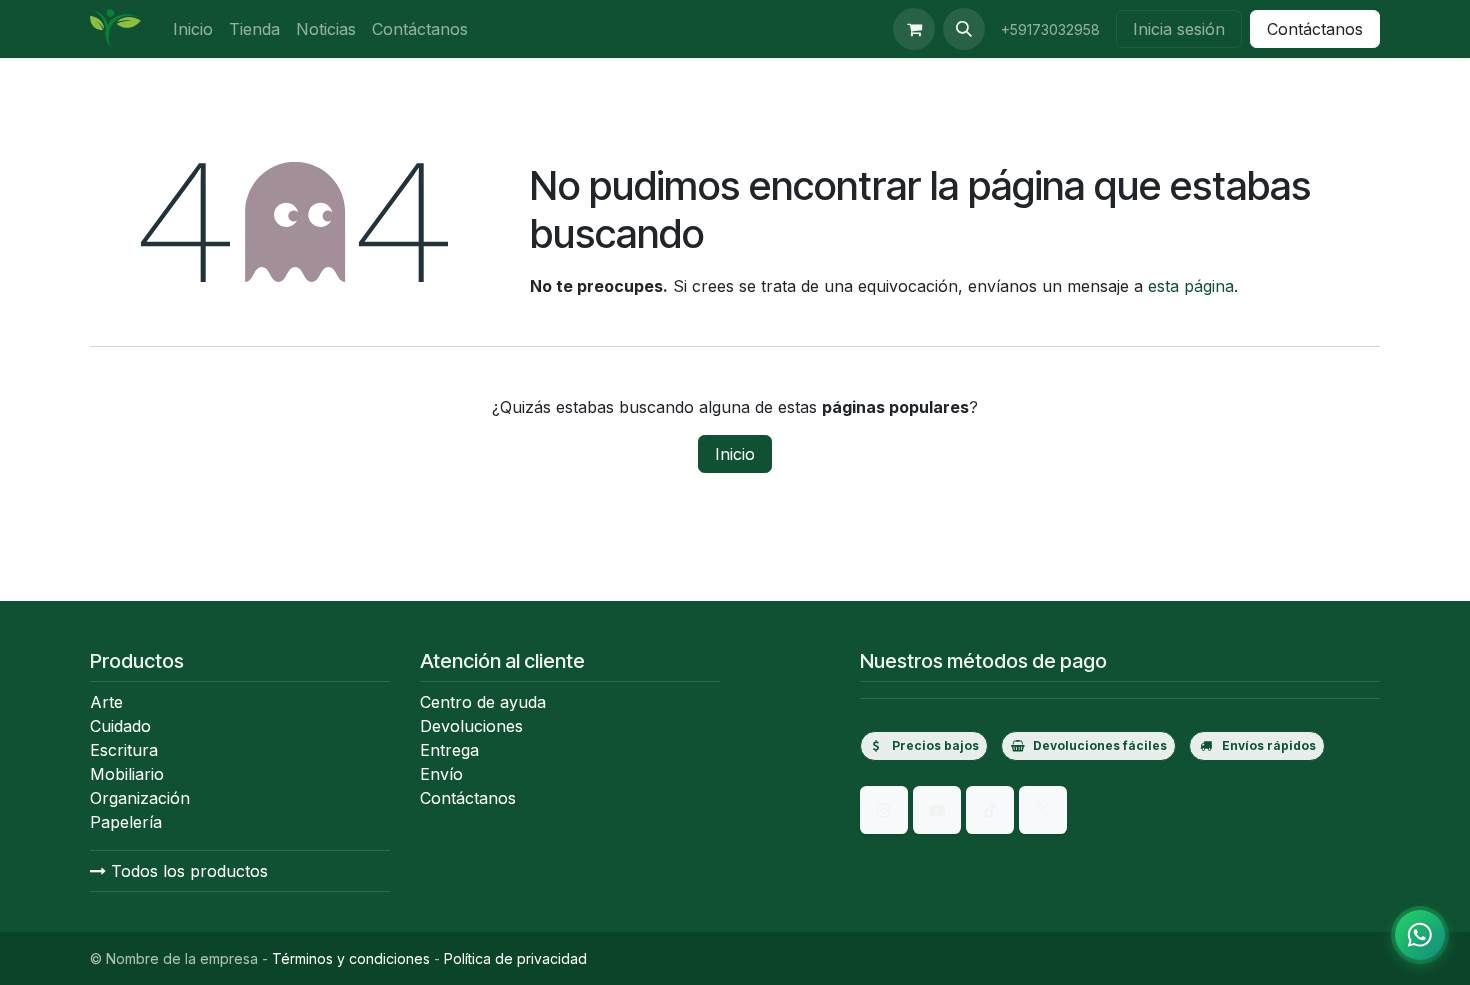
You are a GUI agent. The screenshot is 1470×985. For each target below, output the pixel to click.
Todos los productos (187, 871)
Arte (106, 702)
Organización (140, 798)
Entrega (449, 750)
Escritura (124, 750)
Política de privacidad (515, 958)
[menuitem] (193, 29)
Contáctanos (1315, 29)
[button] (964, 29)
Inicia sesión (1179, 29)
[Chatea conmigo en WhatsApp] (1420, 935)
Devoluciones (471, 726)
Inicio (735, 454)
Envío (441, 774)
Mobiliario (127, 774)
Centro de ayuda (483, 702)
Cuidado (120, 726)
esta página (1191, 286)
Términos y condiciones (351, 958)
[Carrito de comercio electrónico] (914, 29)
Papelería (126, 822)
